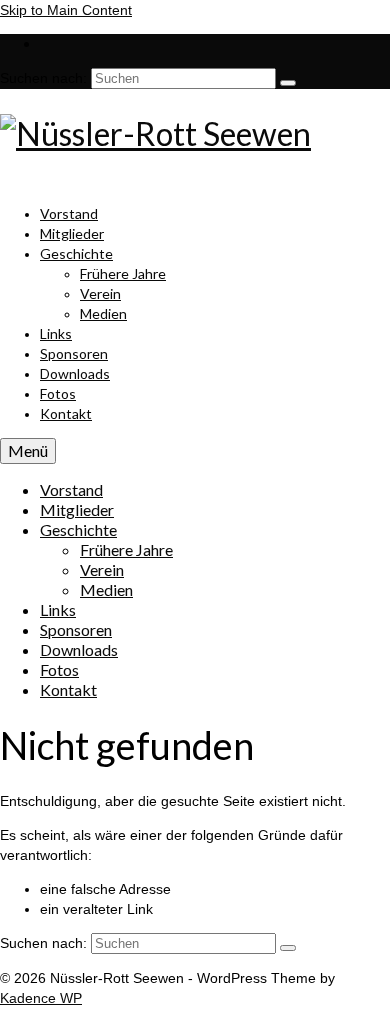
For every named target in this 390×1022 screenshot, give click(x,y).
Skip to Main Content (66, 10)
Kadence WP (41, 998)
